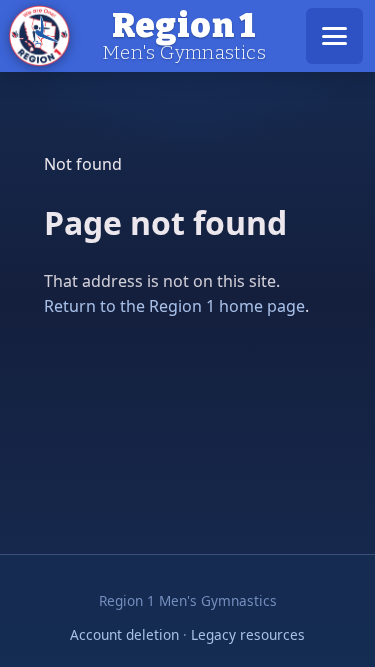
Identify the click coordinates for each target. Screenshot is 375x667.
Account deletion (124, 634)
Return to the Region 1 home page (174, 306)
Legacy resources (248, 634)
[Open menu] (334, 36)
